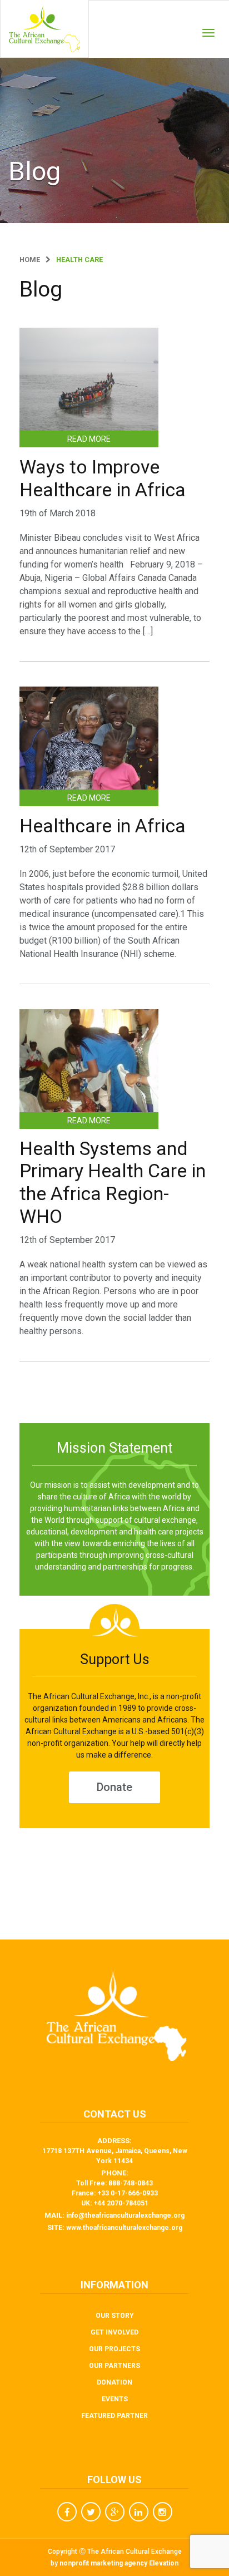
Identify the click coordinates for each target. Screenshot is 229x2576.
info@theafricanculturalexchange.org (125, 2215)
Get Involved (114, 2332)
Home (30, 260)
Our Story (115, 2316)
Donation (114, 2382)
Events (115, 2399)
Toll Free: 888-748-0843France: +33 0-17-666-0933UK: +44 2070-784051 (115, 2193)
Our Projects (114, 2349)
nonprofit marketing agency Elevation (119, 2563)
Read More (89, 439)
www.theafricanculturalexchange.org (124, 2228)
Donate (114, 1787)
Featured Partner (114, 2416)
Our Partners (114, 2366)
